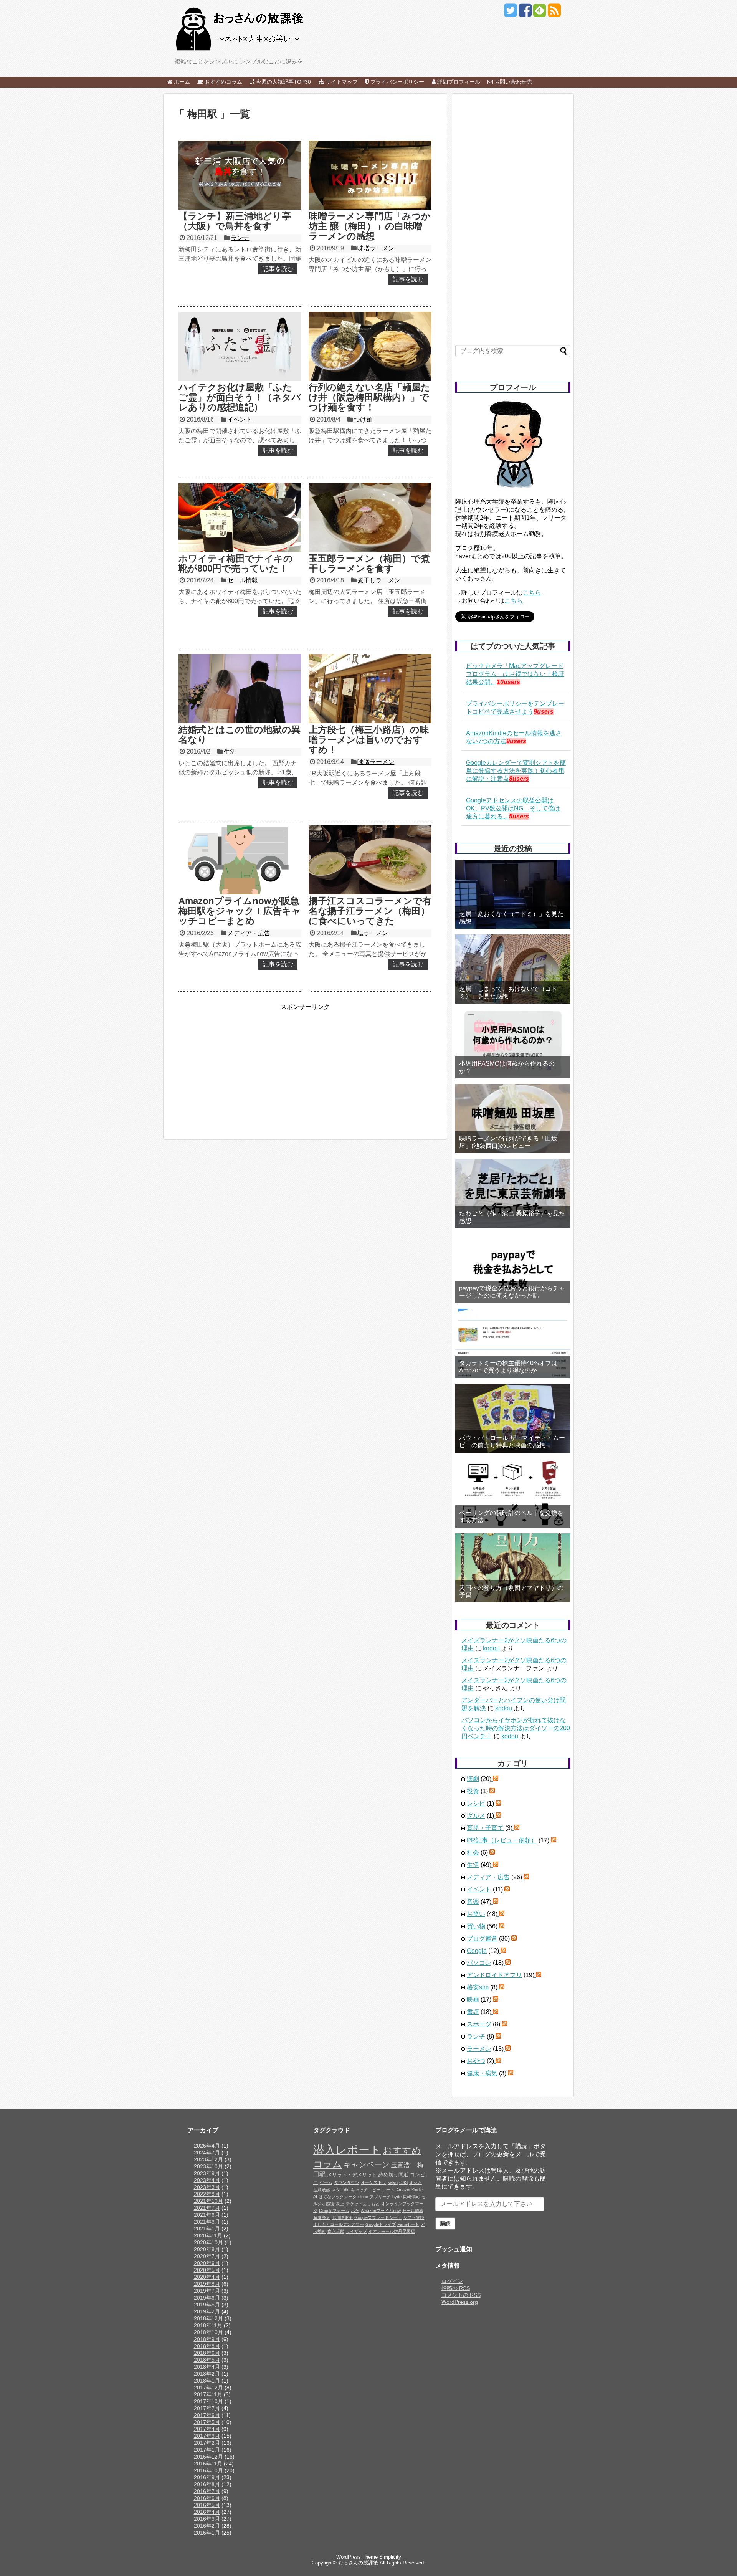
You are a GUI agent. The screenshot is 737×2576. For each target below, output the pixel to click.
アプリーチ (380, 2197)
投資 (473, 1791)
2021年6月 (207, 2215)
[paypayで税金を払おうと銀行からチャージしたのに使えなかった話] (513, 1268)
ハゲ (355, 2211)
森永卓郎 (336, 2231)
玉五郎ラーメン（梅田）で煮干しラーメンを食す (369, 563)
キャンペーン (367, 2164)
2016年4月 (207, 2512)
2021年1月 (207, 2229)
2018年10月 (208, 2332)
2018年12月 (208, 2318)
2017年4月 (207, 2429)
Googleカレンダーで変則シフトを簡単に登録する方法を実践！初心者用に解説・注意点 (516, 771)
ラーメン (479, 2049)
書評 (473, 2012)
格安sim (478, 1987)
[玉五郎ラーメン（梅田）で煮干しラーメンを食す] (370, 518)
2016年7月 (207, 2491)
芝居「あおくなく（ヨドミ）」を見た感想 (511, 918)
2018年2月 (207, 2374)
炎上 (340, 2204)
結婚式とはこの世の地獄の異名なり (240, 735)
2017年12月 (208, 2388)
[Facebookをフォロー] (525, 13)
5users (519, 816)
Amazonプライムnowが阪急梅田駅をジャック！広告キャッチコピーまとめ (240, 911)
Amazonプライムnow (381, 2211)
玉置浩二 (403, 2165)
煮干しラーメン (379, 580)
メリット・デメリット (352, 2175)
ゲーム (326, 2182)
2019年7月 (207, 2291)
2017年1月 (207, 2450)
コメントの (461, 2295)
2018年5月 (207, 2360)
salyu (393, 2182)
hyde (397, 2197)
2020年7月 (207, 2256)
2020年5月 (207, 2270)
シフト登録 (414, 2217)
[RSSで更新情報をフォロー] (554, 13)
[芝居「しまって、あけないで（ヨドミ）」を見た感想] (513, 969)
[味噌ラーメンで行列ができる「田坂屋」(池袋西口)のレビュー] (513, 1119)
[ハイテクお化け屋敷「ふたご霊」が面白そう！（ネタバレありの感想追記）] (240, 346)
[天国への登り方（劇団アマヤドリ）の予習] (513, 1568)
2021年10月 (208, 2201)
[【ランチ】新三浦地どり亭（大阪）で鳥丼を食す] (240, 175)
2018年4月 (207, 2367)
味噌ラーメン (376, 248)
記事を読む (278, 269)
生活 (230, 751)
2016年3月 (207, 2519)
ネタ (336, 2190)
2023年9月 (207, 2173)
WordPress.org (460, 2302)
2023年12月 (208, 2159)
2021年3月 (207, 2222)
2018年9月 (207, 2339)
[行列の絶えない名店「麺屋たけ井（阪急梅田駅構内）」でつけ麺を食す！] (370, 346)
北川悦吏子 (342, 2217)
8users (519, 779)
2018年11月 (208, 2325)
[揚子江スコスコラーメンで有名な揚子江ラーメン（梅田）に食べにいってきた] (370, 860)
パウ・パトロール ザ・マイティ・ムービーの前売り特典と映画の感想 (512, 1442)
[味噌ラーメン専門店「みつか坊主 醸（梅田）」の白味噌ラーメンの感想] (370, 175)
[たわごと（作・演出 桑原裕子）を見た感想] (513, 1194)
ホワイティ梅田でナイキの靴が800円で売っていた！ (236, 563)
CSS (403, 2182)
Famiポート (408, 2224)
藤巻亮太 (322, 2217)
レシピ (476, 1803)
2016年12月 (208, 2457)
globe (363, 2197)
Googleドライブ (381, 2224)
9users (544, 712)
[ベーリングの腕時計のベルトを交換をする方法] (513, 1493)
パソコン (479, 1963)
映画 (473, 2000)
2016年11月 (208, 2464)
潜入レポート (347, 2150)
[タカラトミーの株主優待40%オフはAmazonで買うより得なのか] (513, 1343)
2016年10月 (208, 2470)
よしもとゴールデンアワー (339, 2224)
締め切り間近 (393, 2175)
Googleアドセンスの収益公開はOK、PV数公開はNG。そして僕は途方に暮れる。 (513, 808)
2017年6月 (207, 2415)
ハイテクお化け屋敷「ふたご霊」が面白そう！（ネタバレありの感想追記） (240, 397)
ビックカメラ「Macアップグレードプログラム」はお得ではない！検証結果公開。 (515, 674)
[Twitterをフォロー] (510, 13)
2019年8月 (207, 2284)
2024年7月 (207, 2153)
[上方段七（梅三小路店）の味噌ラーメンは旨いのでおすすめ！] (370, 689)
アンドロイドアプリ (494, 1975)
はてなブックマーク (338, 2197)
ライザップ (356, 2231)
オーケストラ (373, 2182)
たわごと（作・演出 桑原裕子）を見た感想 (512, 1217)
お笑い (476, 1914)
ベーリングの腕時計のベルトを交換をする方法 (511, 1516)
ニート (388, 2190)
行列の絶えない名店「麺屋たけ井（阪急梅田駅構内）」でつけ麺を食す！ (369, 397)
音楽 (473, 1902)
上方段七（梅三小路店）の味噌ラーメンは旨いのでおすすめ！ (369, 740)
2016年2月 (207, 2526)
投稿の (456, 2288)
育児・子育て (485, 1828)
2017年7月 (207, 2408)
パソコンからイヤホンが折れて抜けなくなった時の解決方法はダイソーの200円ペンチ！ (516, 1728)
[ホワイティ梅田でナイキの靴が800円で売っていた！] (240, 518)
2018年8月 (207, 2346)
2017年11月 (208, 2394)
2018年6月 (207, 2353)
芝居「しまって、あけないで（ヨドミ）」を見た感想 (508, 992)
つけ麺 (363, 419)
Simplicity (390, 2557)
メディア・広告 (249, 933)
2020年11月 (208, 2235)
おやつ (476, 2061)
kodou (491, 1648)
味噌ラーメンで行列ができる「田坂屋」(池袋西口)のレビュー (508, 1142)
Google (477, 1951)
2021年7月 (207, 2208)
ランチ (240, 238)
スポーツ (479, 2024)
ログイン (452, 2281)
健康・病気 (482, 2073)
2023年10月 (208, 2166)
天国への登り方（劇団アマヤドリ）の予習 (511, 1591)
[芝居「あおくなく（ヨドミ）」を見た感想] (513, 894)
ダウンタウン (347, 2182)
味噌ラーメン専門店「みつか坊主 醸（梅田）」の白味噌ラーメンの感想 (370, 226)
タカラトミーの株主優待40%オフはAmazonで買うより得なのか (508, 1367)
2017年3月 (207, 2436)
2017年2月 (207, 2443)
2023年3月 (207, 2187)
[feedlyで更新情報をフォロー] (540, 13)
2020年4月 (207, 2277)
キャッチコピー (366, 2190)
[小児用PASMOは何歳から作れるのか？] (513, 1044)
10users (508, 682)
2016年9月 (207, 2477)
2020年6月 (207, 2263)
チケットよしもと (363, 2204)
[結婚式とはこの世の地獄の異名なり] (240, 689)
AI (315, 2197)
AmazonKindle (409, 2190)
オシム (416, 2182)
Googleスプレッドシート (378, 2217)
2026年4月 (207, 2146)
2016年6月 (207, 2498)
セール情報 (243, 580)
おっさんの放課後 (358, 2563)
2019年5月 (207, 2305)
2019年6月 (207, 2298)
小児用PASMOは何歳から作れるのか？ (507, 1067)
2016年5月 (207, 2505)
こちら (532, 593)
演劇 (473, 1779)
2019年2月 (207, 2311)
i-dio (345, 2190)
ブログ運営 (482, 1939)
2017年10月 (208, 2401)
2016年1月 (207, 2533)
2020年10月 (208, 2242)
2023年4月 (207, 2180)
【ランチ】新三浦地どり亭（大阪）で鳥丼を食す (235, 221)
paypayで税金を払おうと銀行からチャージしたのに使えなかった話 (512, 1292)
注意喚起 (322, 2190)
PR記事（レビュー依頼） (502, 1840)
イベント (240, 419)
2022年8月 (207, 2194)
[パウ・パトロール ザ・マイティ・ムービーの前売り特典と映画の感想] (513, 1418)
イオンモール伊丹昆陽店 (392, 2231)
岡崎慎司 (411, 2197)
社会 (473, 1853)
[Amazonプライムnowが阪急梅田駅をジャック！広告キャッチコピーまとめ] (240, 860)
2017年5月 (207, 2422)
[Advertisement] (239, 1065)
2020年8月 (207, 2249)
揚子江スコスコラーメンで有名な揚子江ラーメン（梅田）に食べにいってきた (370, 911)
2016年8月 (207, 2484)
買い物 (476, 1926)
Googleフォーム (334, 2211)
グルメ (476, 1816)
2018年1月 (207, 2381)
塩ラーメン (373, 933)
